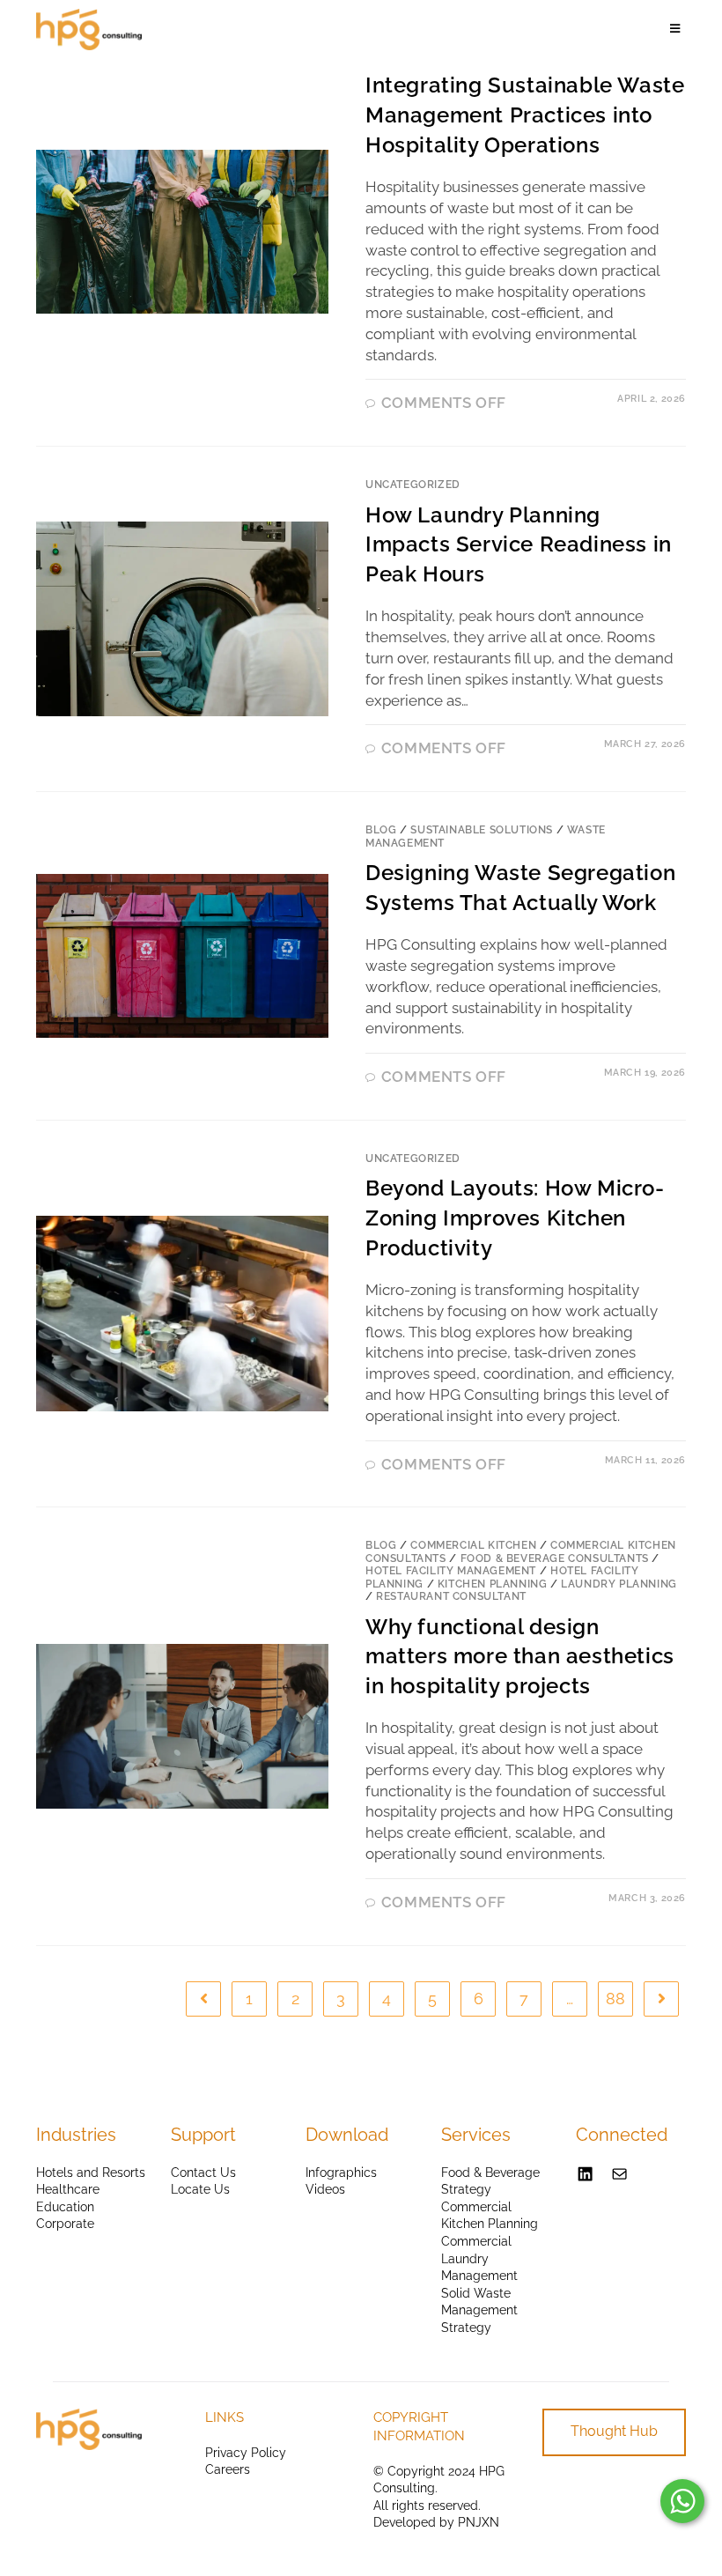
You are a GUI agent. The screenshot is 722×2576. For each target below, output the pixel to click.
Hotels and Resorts (91, 2173)
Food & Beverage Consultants (555, 1558)
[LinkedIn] (585, 2174)
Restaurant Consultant (451, 1596)
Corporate (65, 2224)
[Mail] (619, 2174)
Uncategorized (413, 485)
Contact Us (203, 2173)
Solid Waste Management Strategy (479, 2310)
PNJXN (479, 2522)
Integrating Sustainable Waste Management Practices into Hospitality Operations (525, 115)
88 (615, 1999)
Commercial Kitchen (473, 1545)
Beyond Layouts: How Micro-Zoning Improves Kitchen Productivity (515, 1218)
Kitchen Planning (493, 1584)
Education (65, 2207)
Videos (325, 2189)
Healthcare (68, 2189)
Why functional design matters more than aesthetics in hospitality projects (520, 1656)
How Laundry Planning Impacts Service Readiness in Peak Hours (519, 544)
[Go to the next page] (661, 1999)
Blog (381, 830)
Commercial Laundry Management (479, 2258)
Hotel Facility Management (451, 1571)
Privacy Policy (246, 2453)
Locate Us (200, 2189)
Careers (228, 2469)
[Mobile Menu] (678, 29)
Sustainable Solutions (482, 830)
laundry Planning (619, 1584)
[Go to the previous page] (203, 1999)
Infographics (341, 2173)
